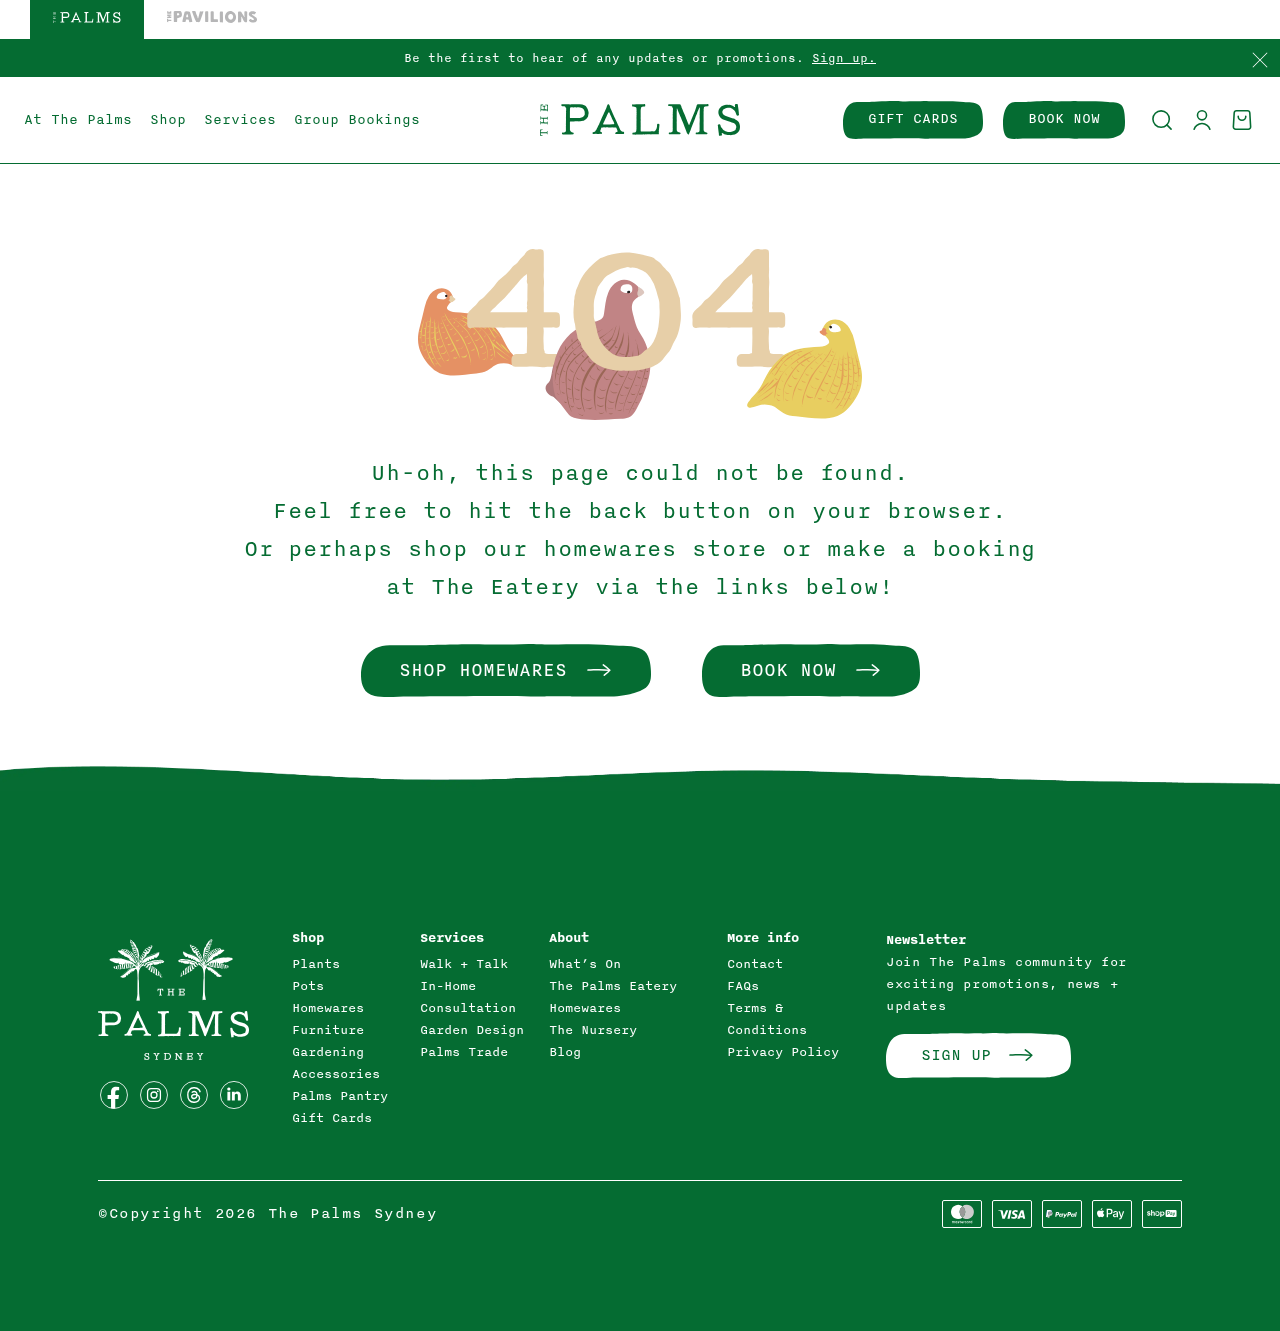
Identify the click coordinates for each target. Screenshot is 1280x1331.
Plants (316, 964)
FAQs (743, 986)
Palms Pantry (340, 1096)
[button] (1162, 120)
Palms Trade (464, 1052)
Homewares (328, 1008)
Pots (308, 986)
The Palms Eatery (613, 986)
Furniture (328, 1030)
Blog (565, 1052)
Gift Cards (332, 1118)
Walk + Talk (464, 964)
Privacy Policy (783, 1052)
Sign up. (844, 58)
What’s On (585, 964)
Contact (755, 964)
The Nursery (593, 1030)
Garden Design (472, 1030)
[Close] (1260, 61)
